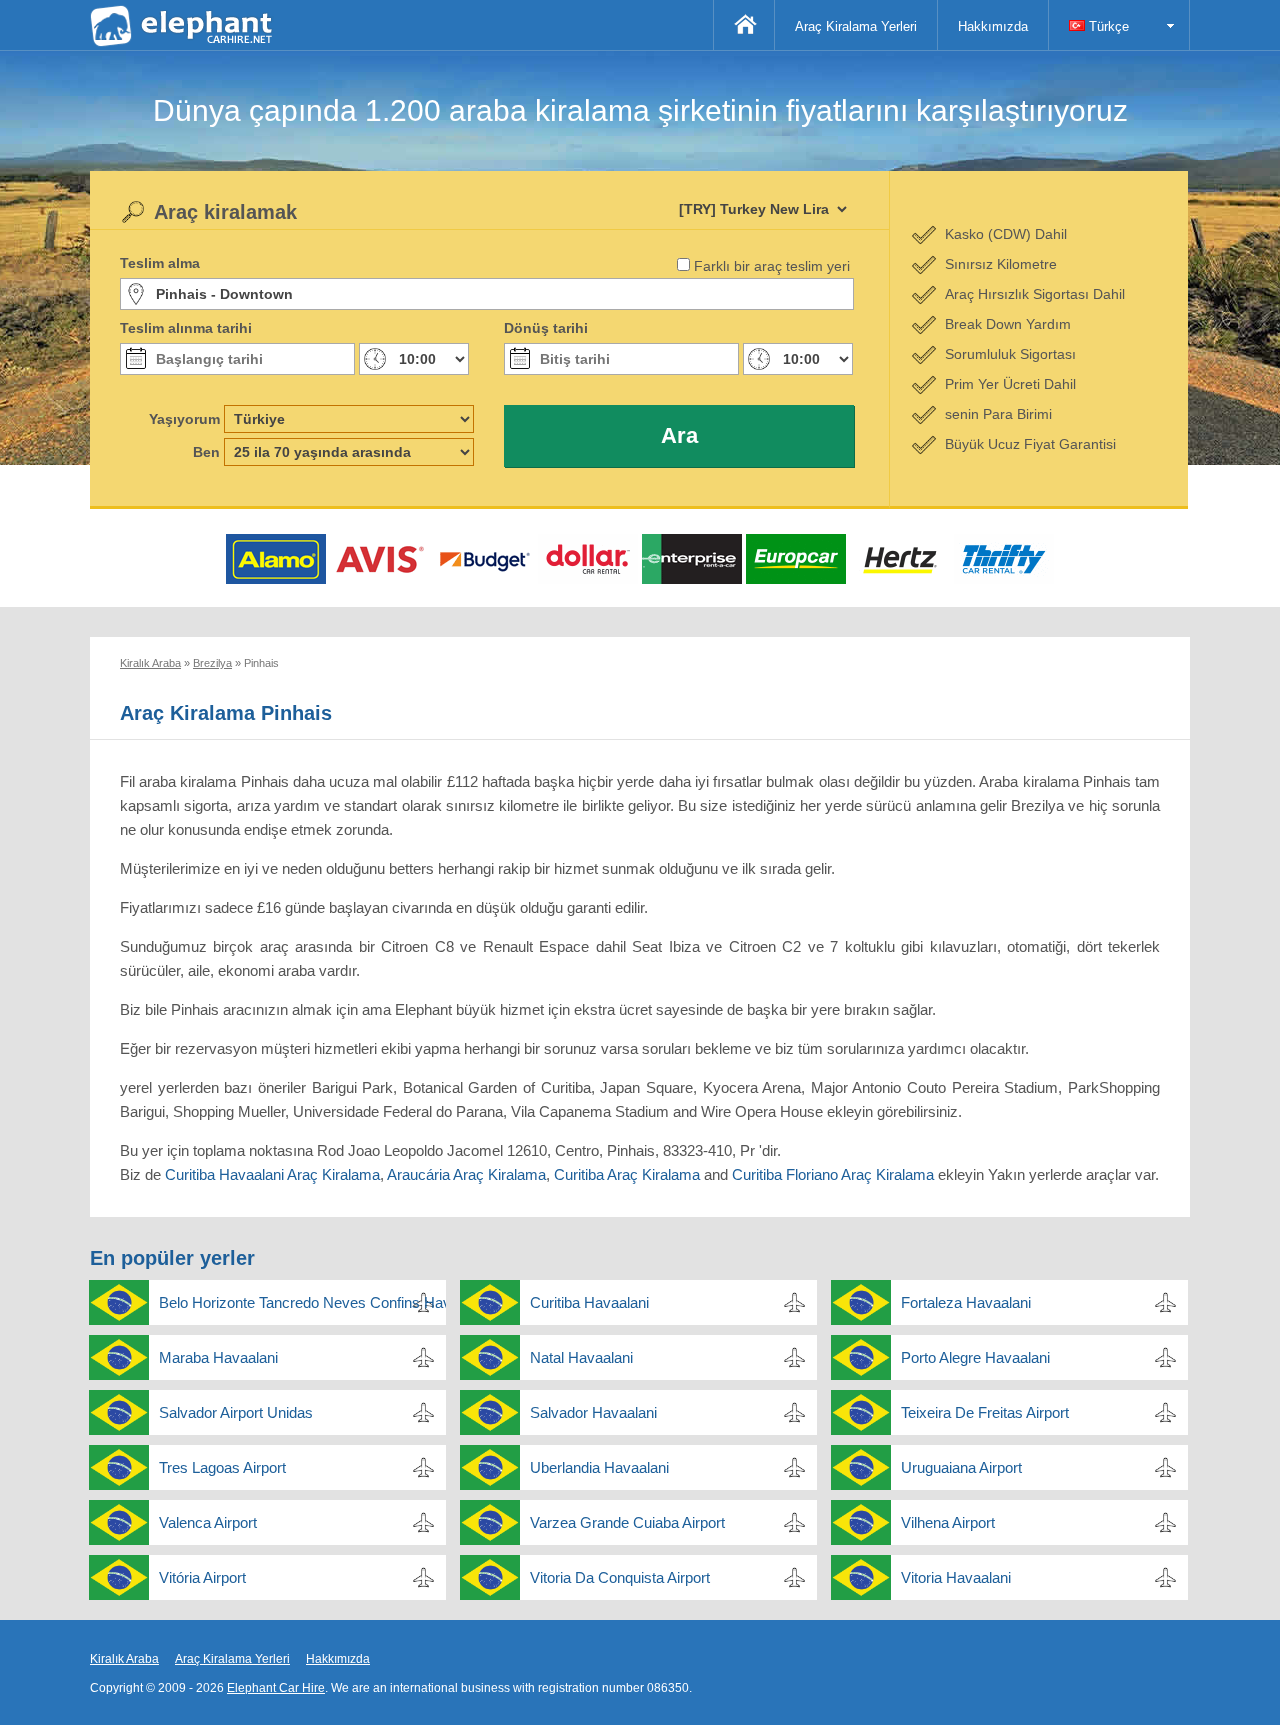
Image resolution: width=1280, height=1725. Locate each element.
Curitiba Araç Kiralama (627, 1174)
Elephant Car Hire (276, 1688)
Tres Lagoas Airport (222, 1467)
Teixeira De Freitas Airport (985, 1412)
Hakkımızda (993, 26)
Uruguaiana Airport (961, 1467)
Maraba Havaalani (218, 1357)
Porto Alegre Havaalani (975, 1357)
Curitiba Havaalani (589, 1302)
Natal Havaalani (581, 1357)
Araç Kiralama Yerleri (856, 26)
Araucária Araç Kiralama (466, 1174)
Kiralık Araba (124, 1659)
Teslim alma (160, 263)
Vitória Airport (202, 1577)
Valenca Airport (208, 1522)
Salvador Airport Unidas (236, 1412)
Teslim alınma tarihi (186, 328)
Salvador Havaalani (593, 1412)
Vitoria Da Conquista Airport (620, 1577)
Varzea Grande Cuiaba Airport (627, 1522)
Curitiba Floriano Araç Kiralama (833, 1174)
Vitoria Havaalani (956, 1577)
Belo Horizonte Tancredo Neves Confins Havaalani (302, 1302)
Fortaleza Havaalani (966, 1302)
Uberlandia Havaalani (599, 1467)
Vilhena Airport (948, 1522)
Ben (206, 452)
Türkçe (1107, 26)
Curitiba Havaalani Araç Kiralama (272, 1174)
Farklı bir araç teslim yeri (772, 266)
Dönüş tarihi (546, 328)
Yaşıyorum (184, 419)
